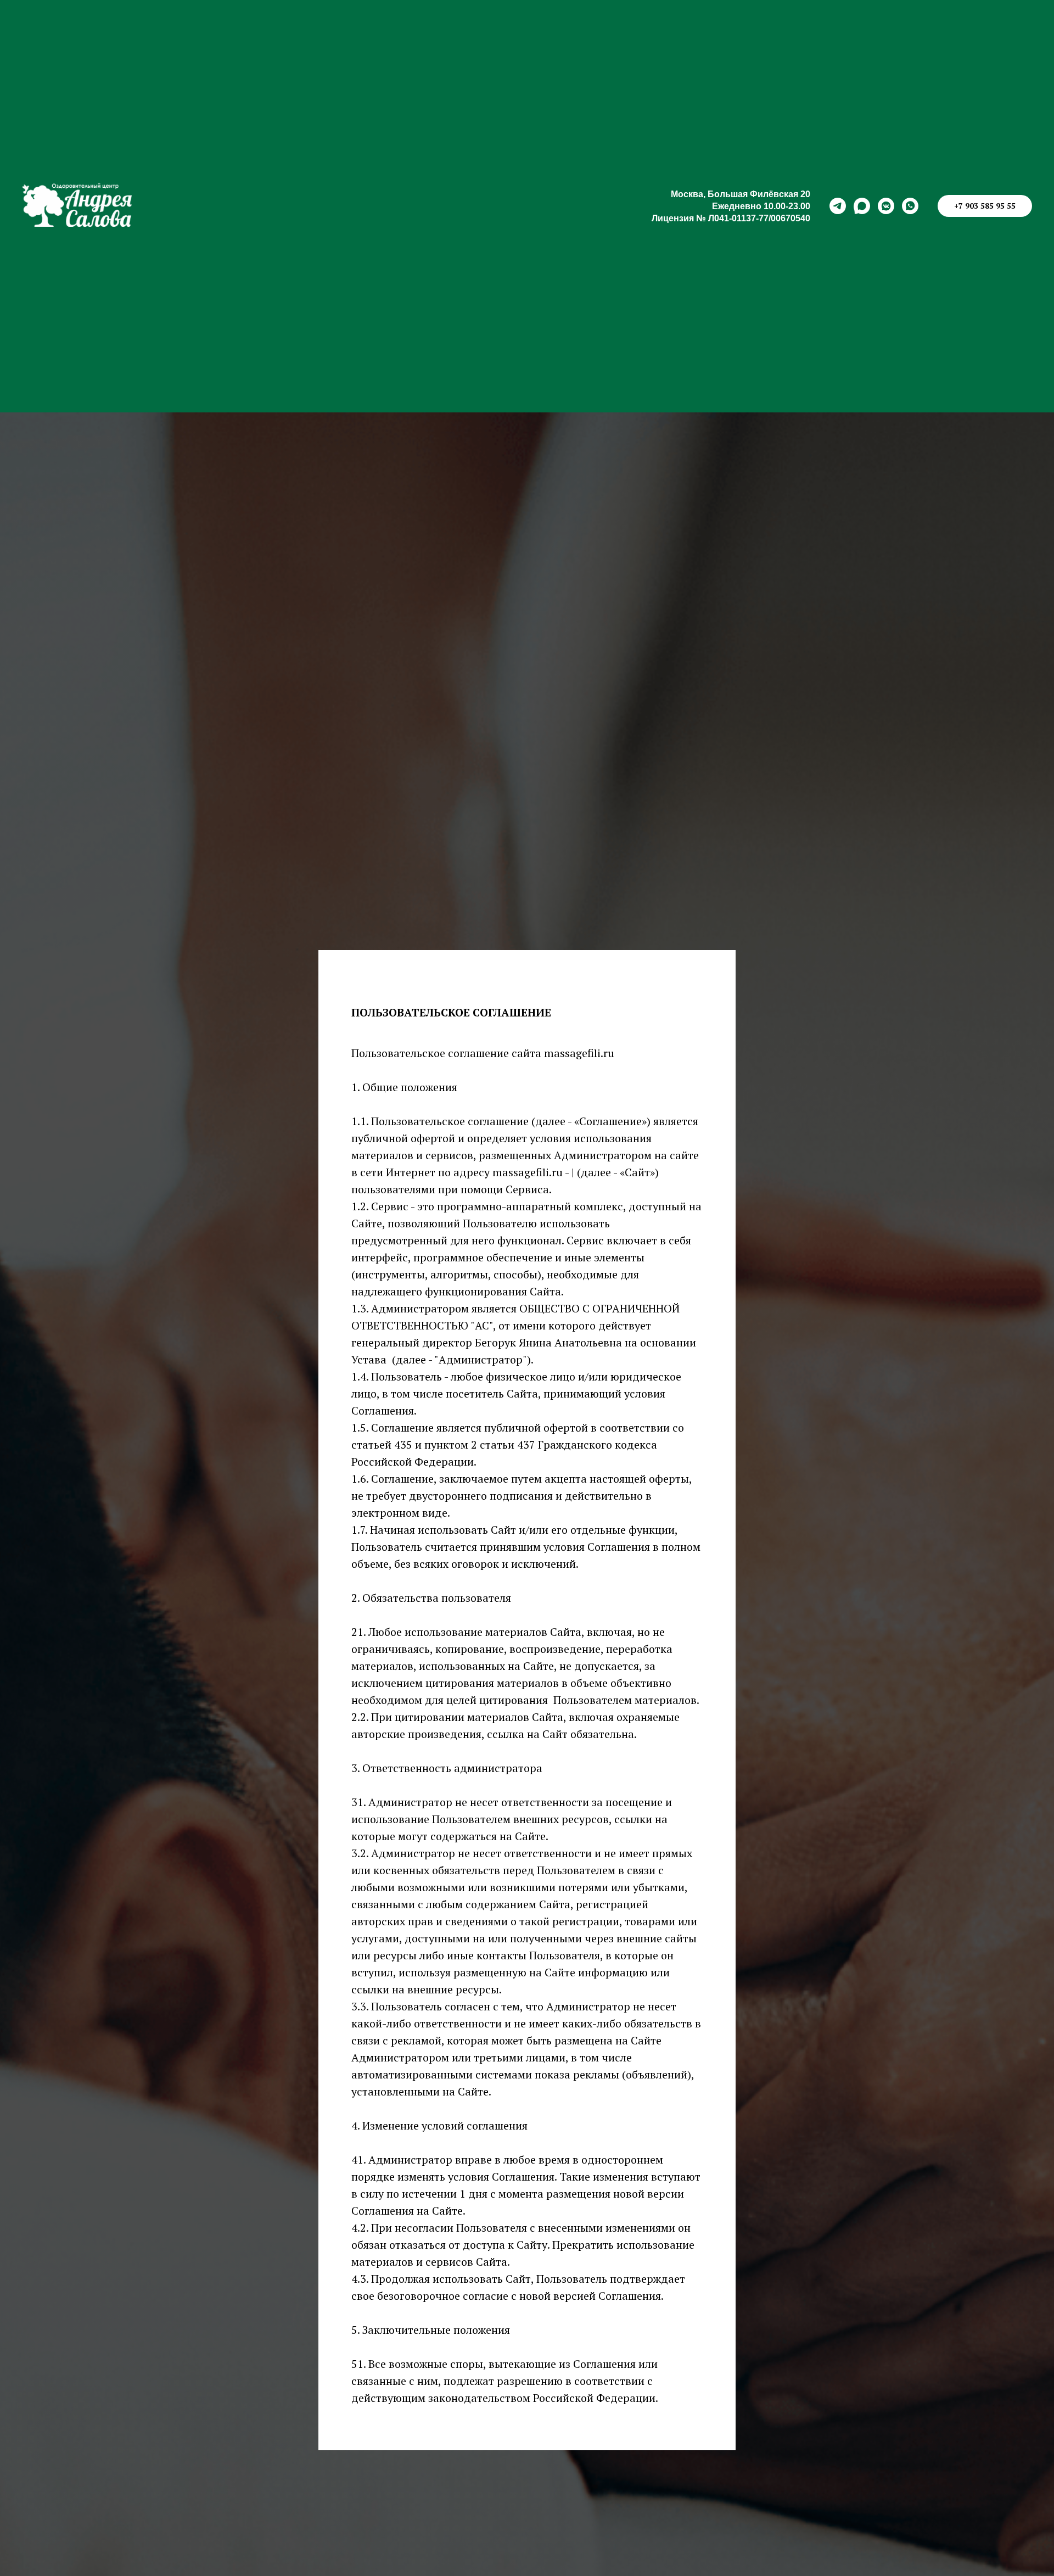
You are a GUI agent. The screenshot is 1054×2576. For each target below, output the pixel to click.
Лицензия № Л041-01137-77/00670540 (731, 218)
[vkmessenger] (886, 206)
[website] (862, 206)
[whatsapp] (910, 206)
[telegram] (838, 206)
